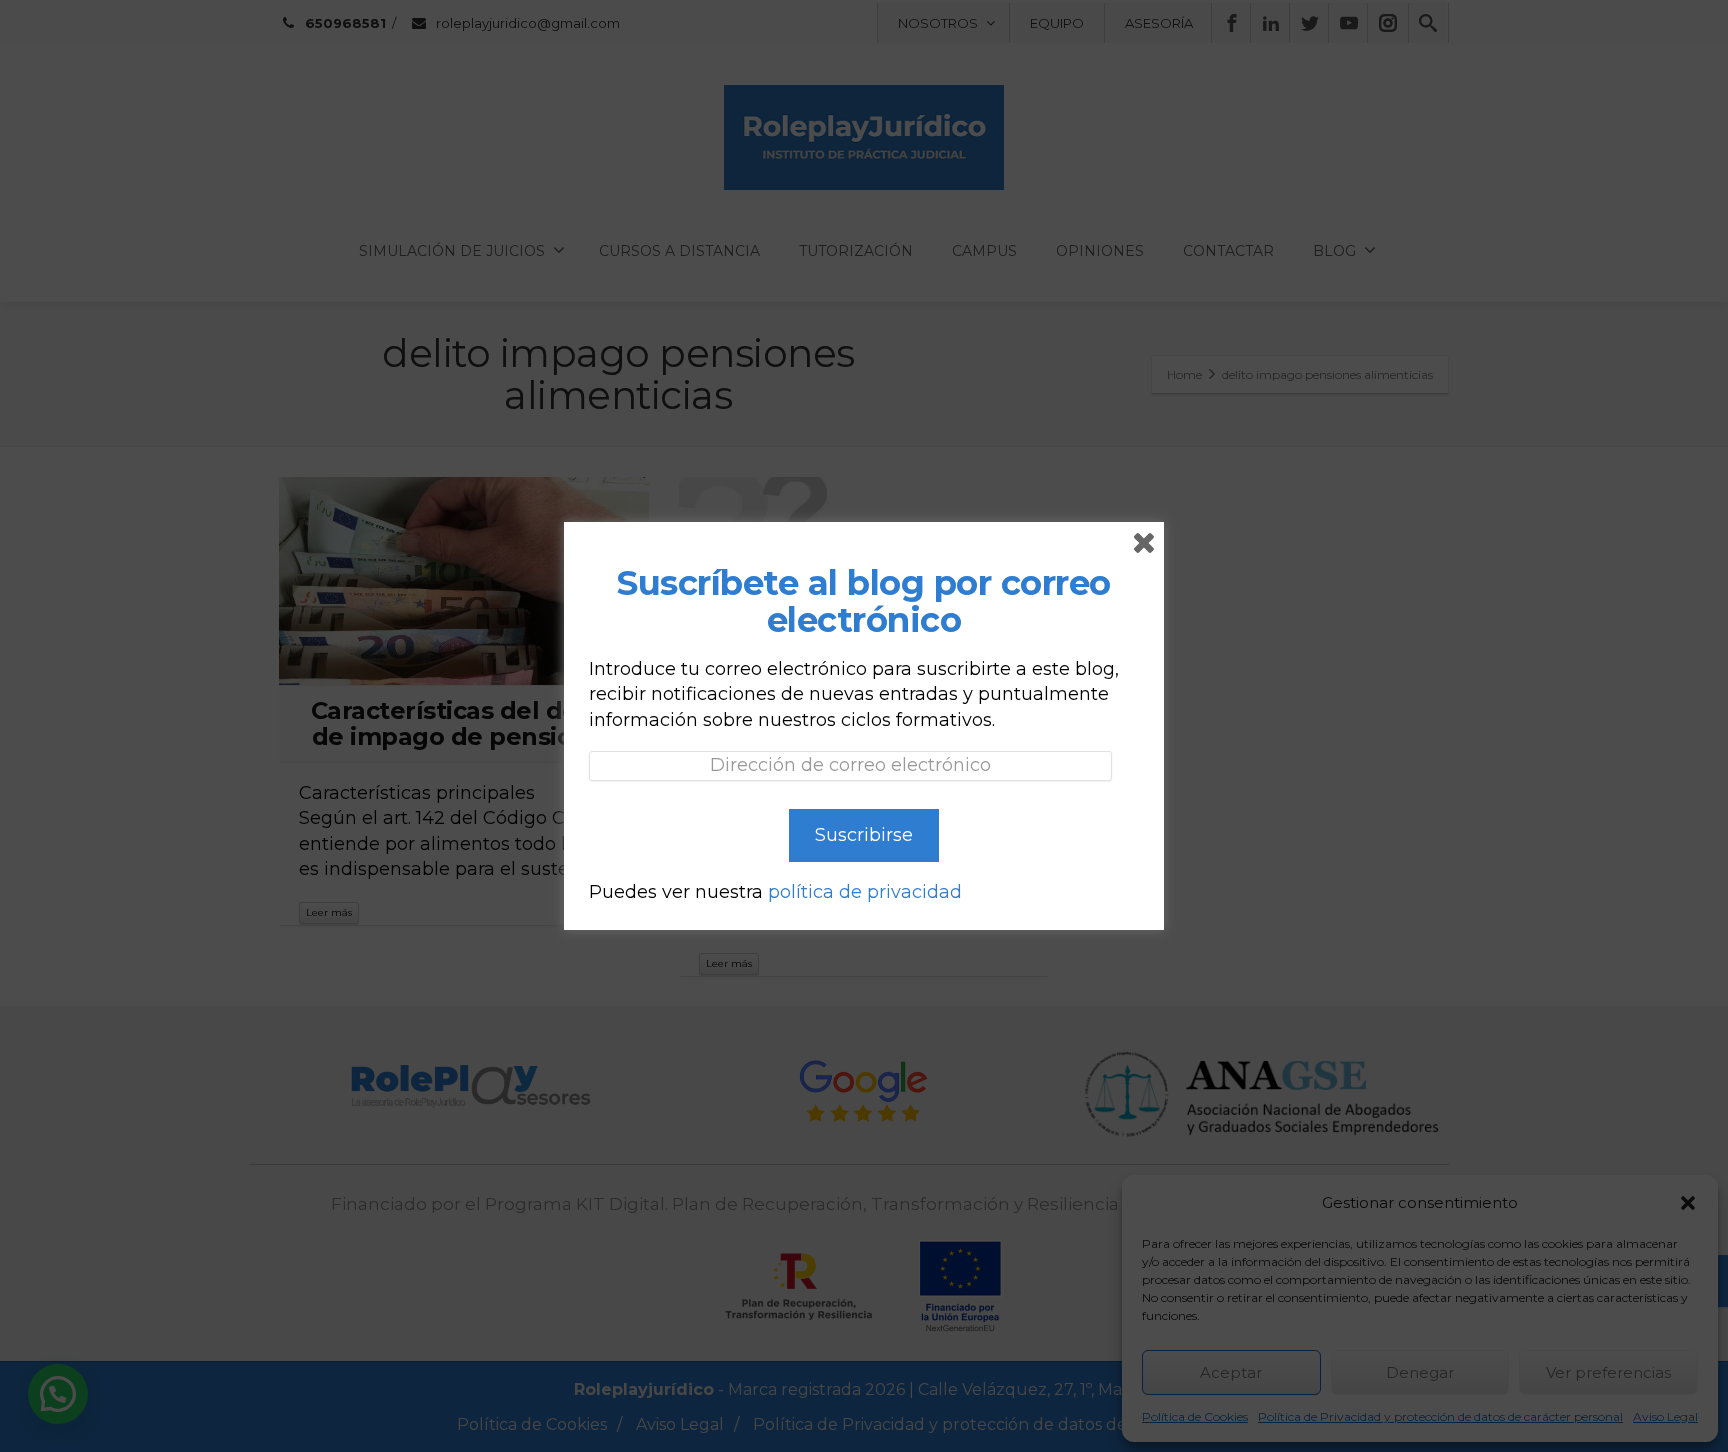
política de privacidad (865, 892)
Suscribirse (864, 835)
